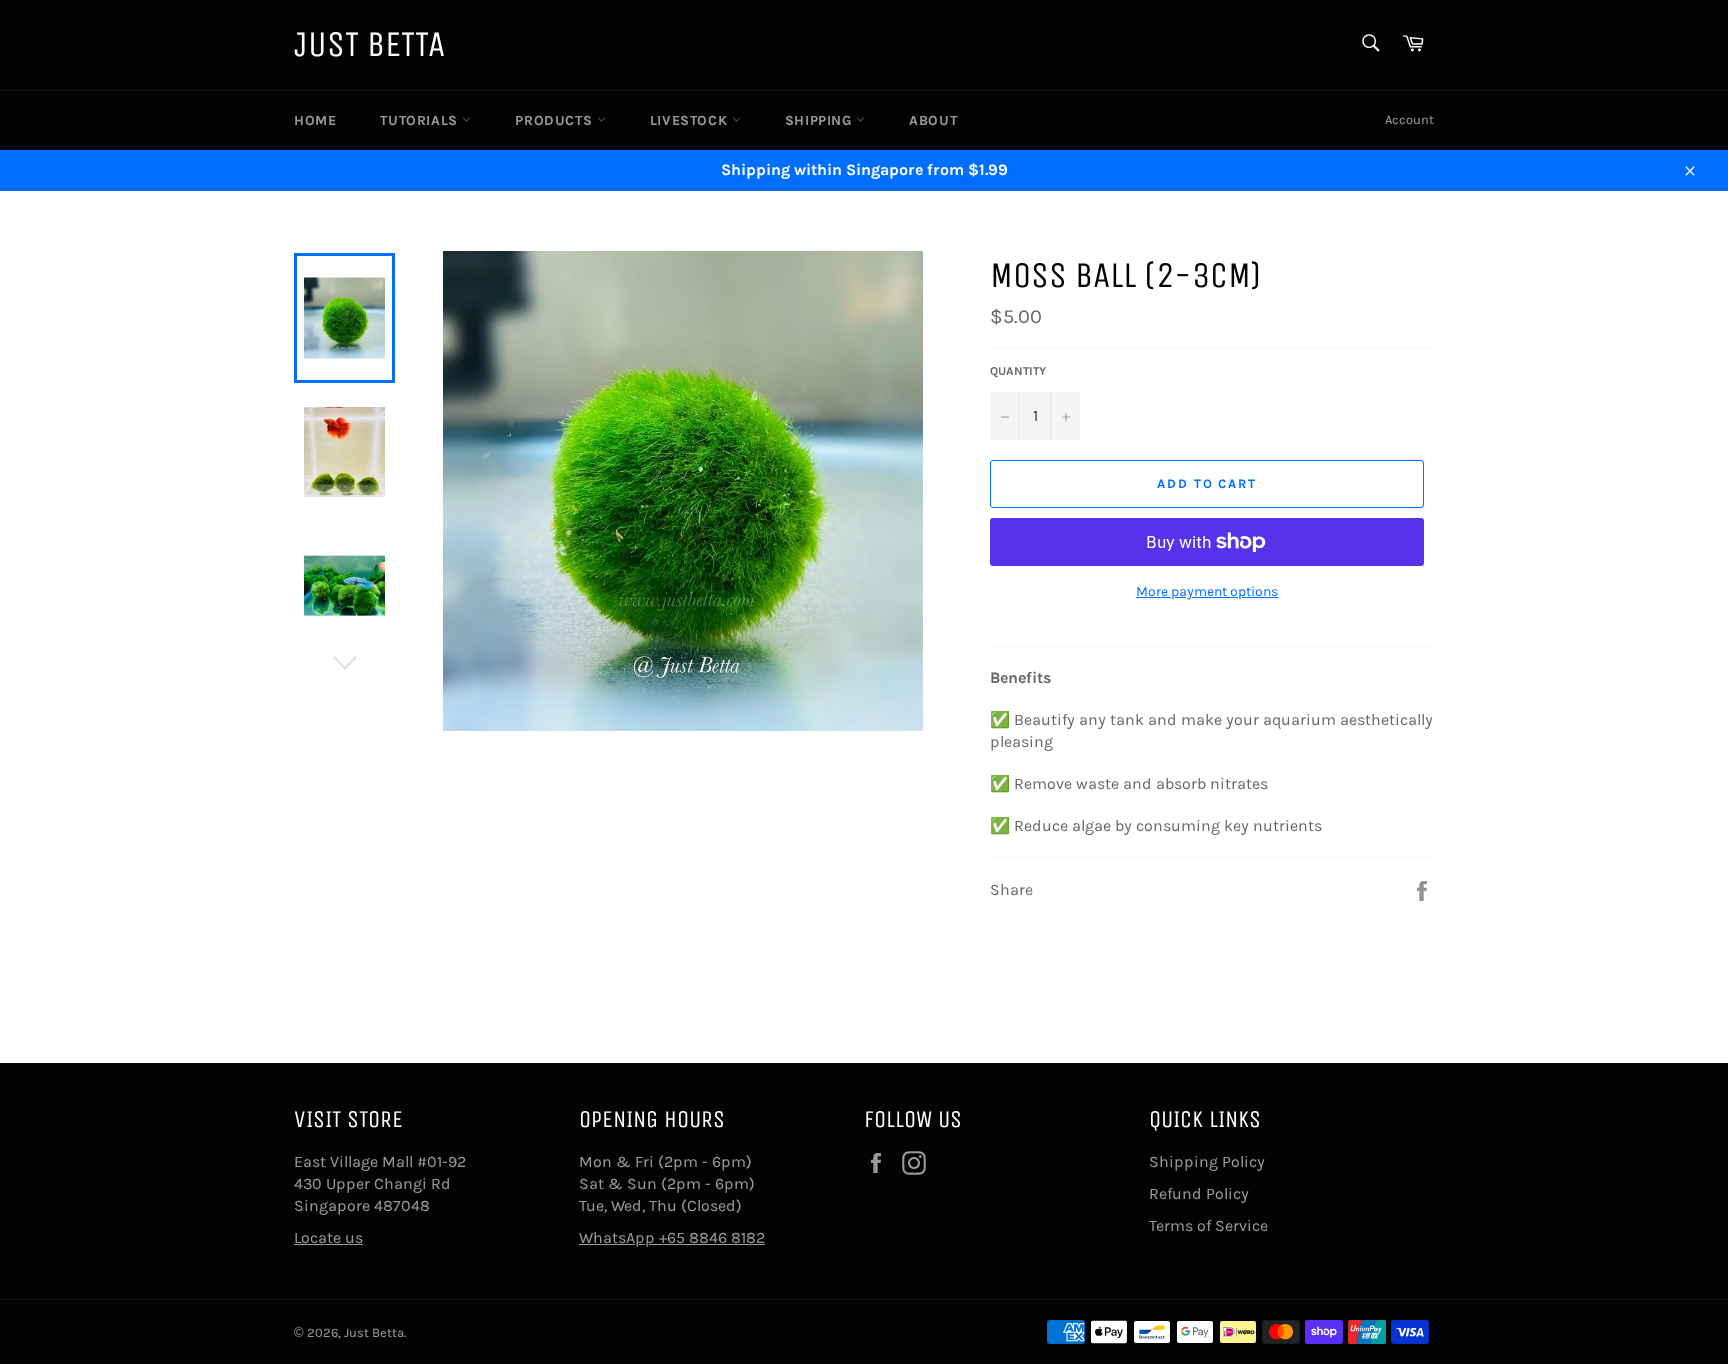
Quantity (1018, 371)
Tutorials (421, 120)
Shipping (820, 120)
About (933, 120)
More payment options (1207, 591)
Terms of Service (1208, 1225)
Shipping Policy (1207, 1161)
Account (1409, 119)
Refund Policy (1199, 1193)
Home (315, 120)
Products (555, 120)
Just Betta (369, 44)
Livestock (691, 120)
